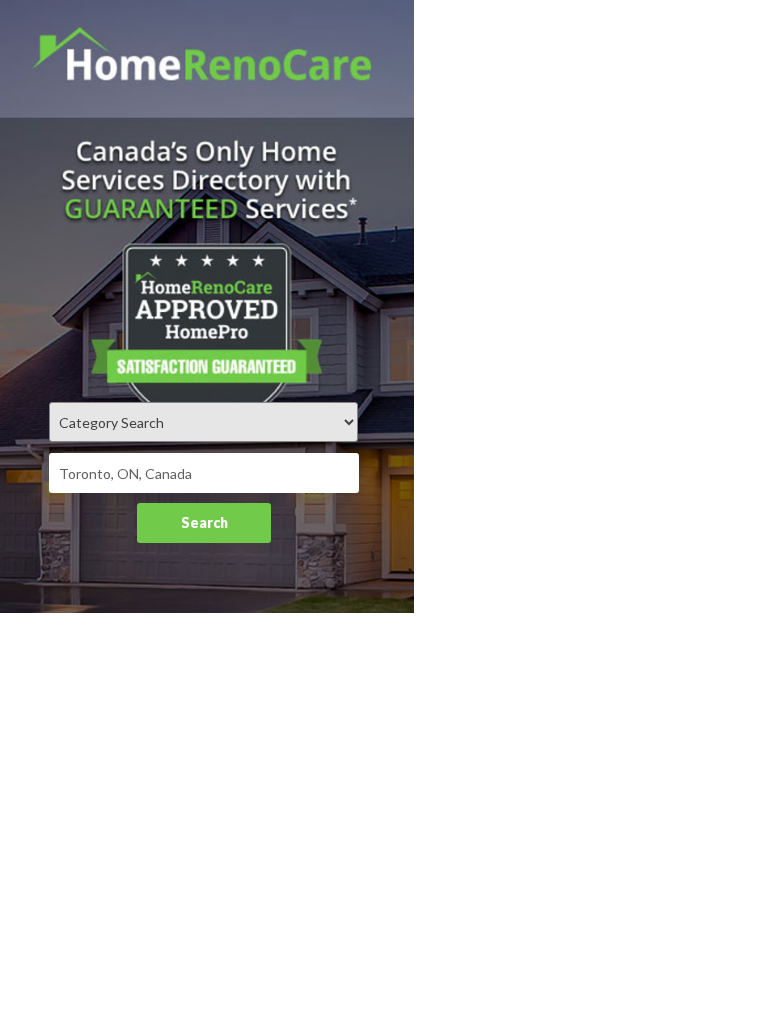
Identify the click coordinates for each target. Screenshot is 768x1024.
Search (204, 522)
